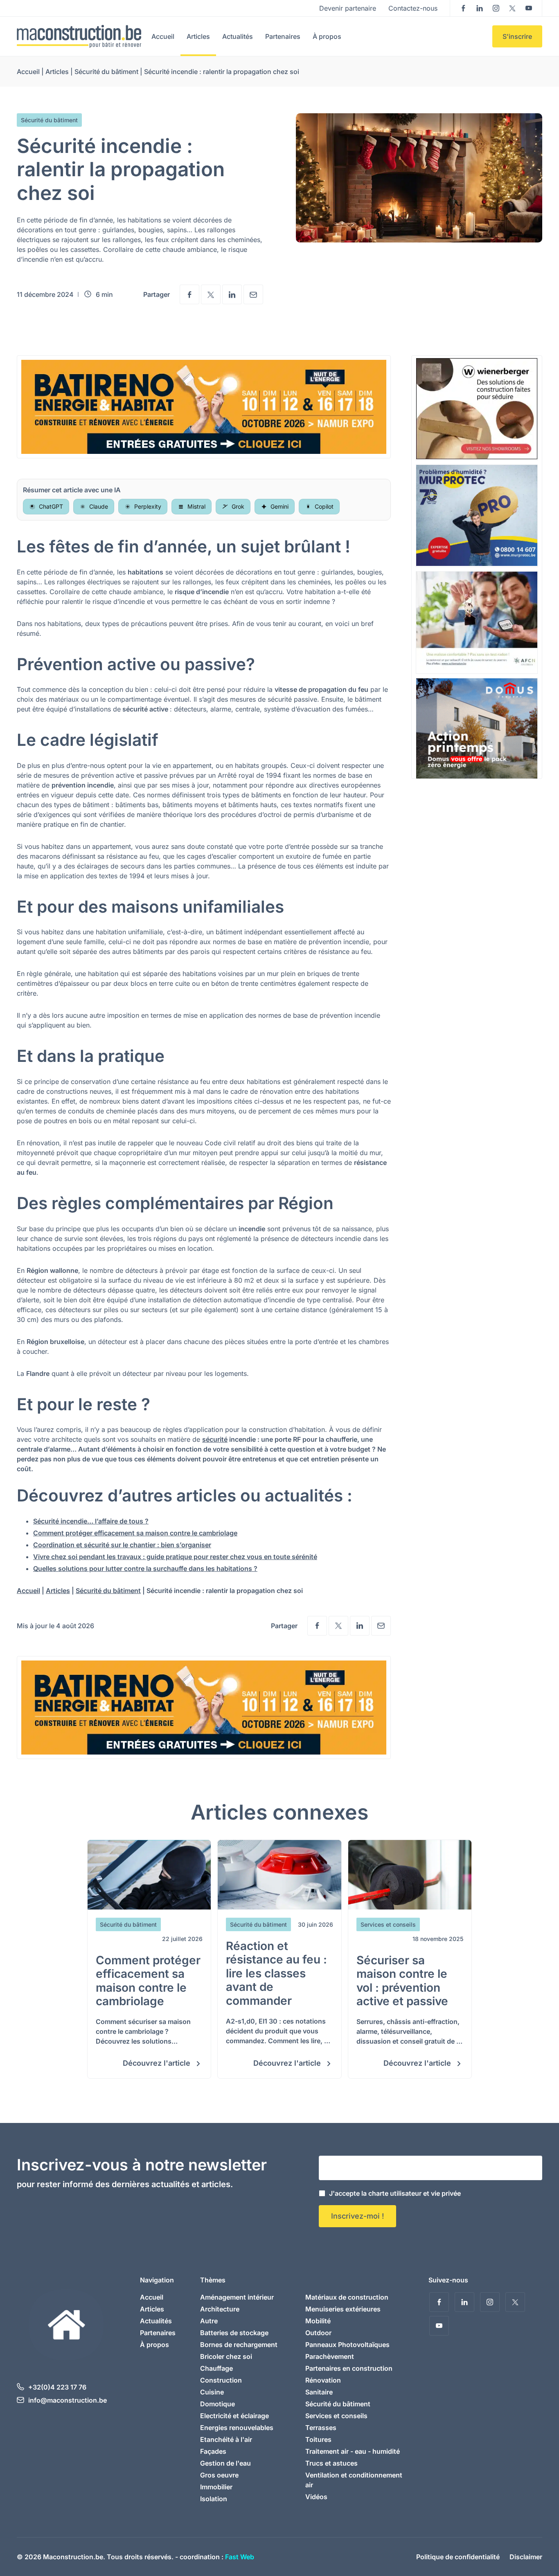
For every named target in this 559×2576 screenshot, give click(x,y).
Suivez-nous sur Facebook (463, 8)
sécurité (215, 1439)
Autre (209, 2321)
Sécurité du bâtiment (106, 72)
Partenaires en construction (349, 2368)
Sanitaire (319, 2392)
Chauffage (216, 2368)
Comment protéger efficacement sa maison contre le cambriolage (135, 1533)
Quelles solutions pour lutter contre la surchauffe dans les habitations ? (145, 1568)
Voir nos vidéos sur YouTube (529, 8)
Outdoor (318, 2333)
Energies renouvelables (237, 2428)
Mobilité (318, 2321)
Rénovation (323, 2380)
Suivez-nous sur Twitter (512, 8)
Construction (221, 2380)
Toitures (318, 2439)
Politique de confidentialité (458, 2557)
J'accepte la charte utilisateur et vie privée (395, 2193)
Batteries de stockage (234, 2333)
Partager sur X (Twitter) (211, 294)
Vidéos (316, 2497)
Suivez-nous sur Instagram (496, 8)
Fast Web (240, 2557)
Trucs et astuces (331, 2463)
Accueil (163, 36)
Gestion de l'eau (225, 2463)
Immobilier (216, 2487)
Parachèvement (330, 2356)
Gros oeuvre (219, 2475)
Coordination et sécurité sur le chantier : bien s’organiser (122, 1545)
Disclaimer (526, 2557)
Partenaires (283, 36)
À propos (327, 36)
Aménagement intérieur (237, 2297)
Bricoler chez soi (226, 2356)
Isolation (214, 2499)
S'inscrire (517, 36)
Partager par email (253, 294)
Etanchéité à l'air (226, 2439)
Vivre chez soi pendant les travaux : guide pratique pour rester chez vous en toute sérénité (175, 1557)
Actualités (238, 36)
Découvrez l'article (158, 2063)
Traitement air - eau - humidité (353, 2451)
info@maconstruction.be (68, 2400)
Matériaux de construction (347, 2297)
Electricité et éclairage (234, 2416)
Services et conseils (336, 2416)
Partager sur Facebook (189, 294)
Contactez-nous (413, 8)
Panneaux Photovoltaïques (347, 2345)
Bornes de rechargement (239, 2345)
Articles (198, 36)
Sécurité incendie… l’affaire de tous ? (91, 1521)
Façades (213, 2451)
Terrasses (321, 2428)
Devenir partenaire (348, 8)
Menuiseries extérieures (343, 2309)
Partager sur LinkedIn (232, 294)
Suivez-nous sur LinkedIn (480, 8)
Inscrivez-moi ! (357, 2216)
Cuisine (212, 2392)
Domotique (218, 2404)
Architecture (220, 2309)
